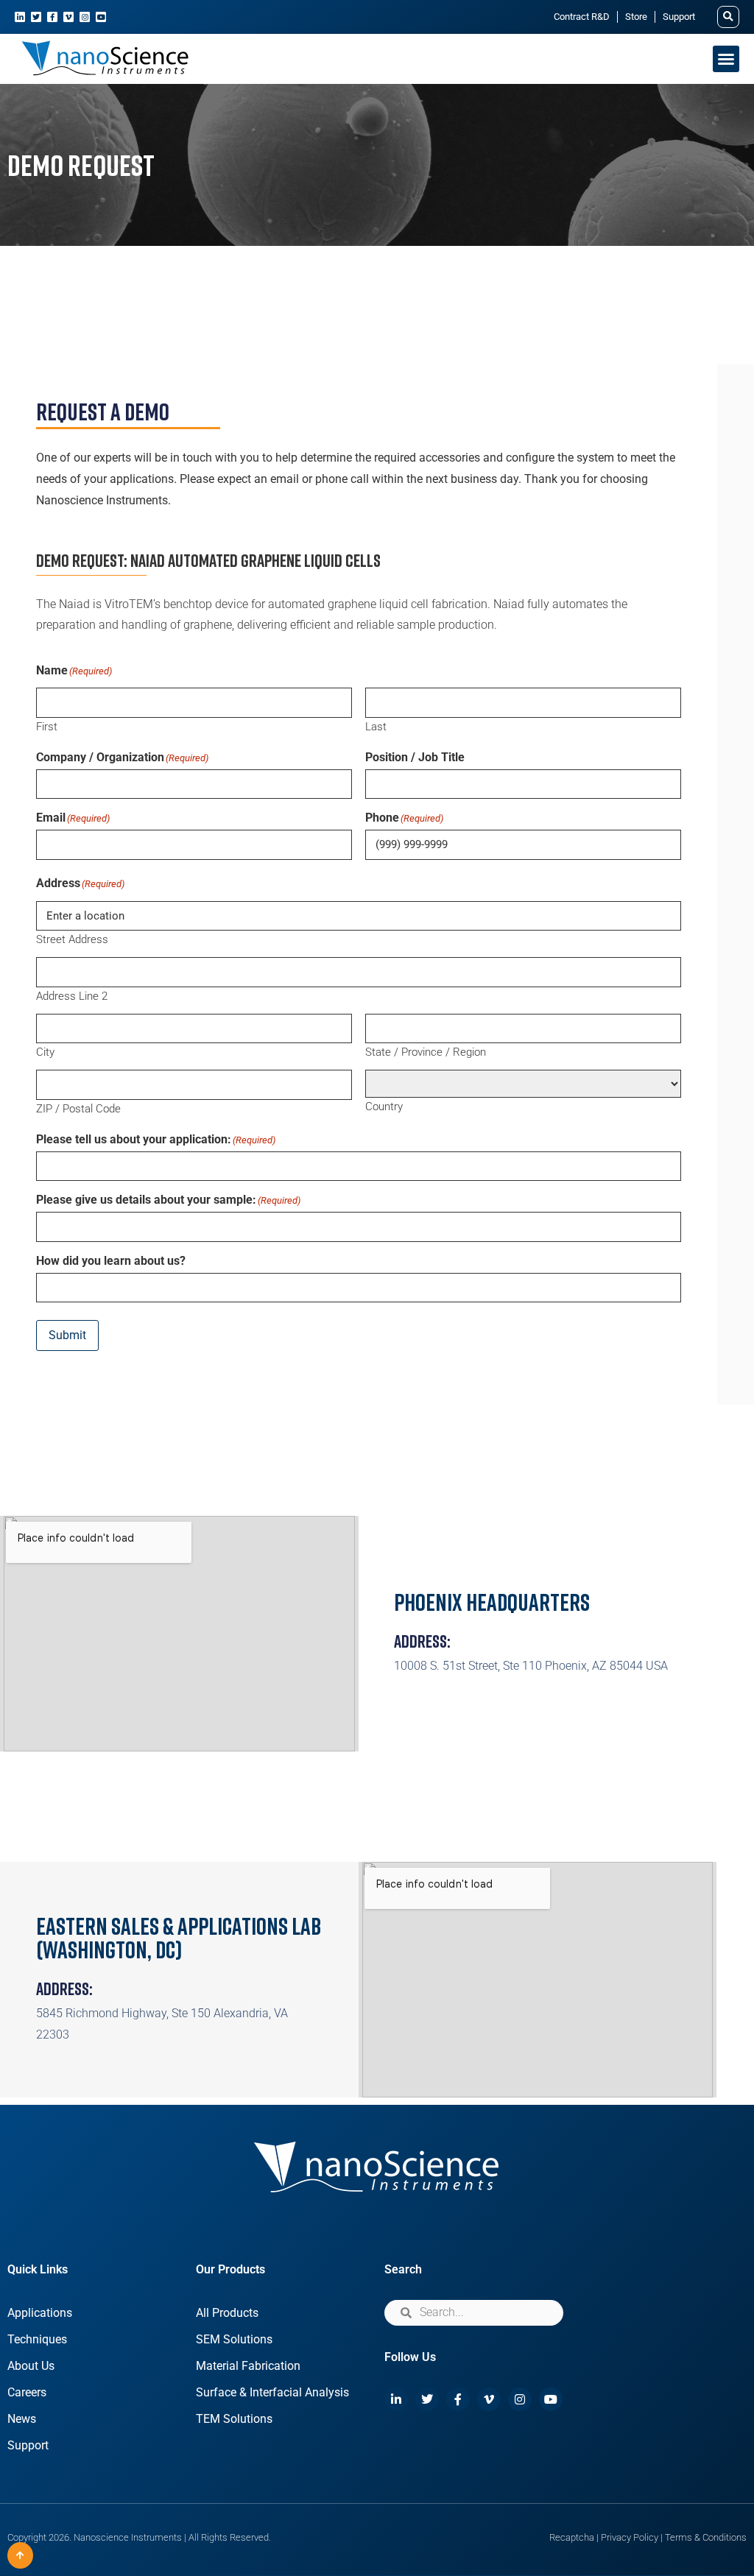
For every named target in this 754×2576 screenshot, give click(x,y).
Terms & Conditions (706, 2537)
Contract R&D (582, 17)
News (22, 2419)
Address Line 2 (72, 996)
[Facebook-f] (52, 17)
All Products (227, 2313)
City (45, 1052)
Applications (40, 2313)
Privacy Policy (630, 2537)
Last (376, 726)
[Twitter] (36, 17)
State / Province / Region (426, 1052)
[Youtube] (101, 17)
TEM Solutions (234, 2419)
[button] (728, 17)
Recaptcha (572, 2537)
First (47, 726)
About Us (31, 2366)
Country (384, 1106)
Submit (67, 1335)
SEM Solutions (234, 2339)
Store (636, 17)
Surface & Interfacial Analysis (272, 2392)
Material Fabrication (248, 2366)
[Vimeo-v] (68, 17)
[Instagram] (85, 17)
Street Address (72, 939)
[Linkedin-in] (20, 17)
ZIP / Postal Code (78, 1108)
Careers (27, 2392)
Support (679, 17)
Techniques (37, 2339)
